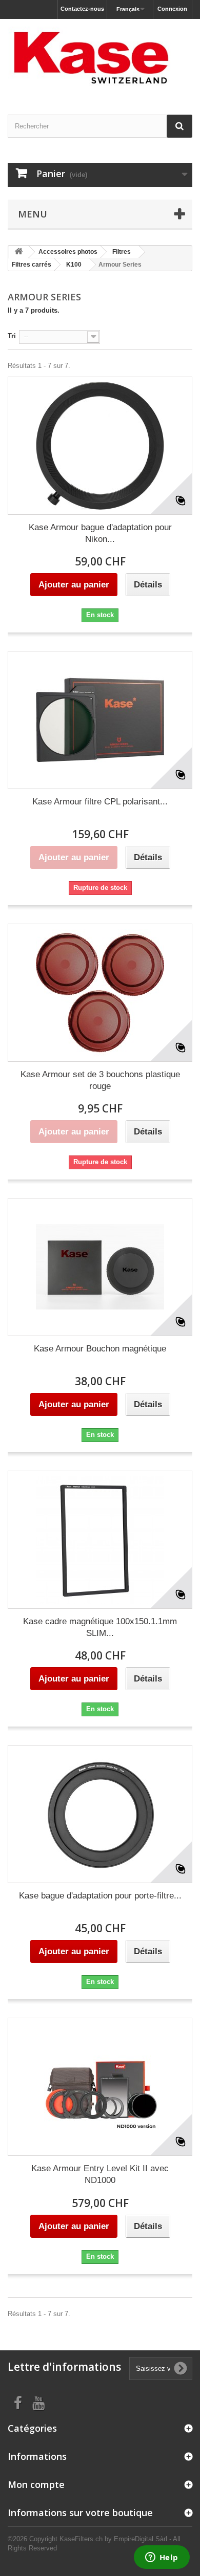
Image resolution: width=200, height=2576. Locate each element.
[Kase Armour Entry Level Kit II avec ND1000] (100, 2087)
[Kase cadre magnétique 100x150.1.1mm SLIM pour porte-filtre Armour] (100, 1540)
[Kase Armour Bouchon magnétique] (100, 1267)
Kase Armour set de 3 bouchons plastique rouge (100, 1080)
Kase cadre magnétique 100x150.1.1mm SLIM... (100, 1627)
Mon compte (36, 2484)
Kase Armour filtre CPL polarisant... (100, 802)
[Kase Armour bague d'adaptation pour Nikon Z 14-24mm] (100, 446)
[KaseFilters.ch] (100, 58)
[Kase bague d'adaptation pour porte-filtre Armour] (100, 1814)
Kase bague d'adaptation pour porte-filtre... (100, 1896)
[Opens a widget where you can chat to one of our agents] (162, 2558)
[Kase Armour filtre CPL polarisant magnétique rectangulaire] (100, 720)
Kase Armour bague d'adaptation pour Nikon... (100, 533)
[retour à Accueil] (18, 252)
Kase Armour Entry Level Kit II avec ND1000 (100, 2174)
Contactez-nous (82, 9)
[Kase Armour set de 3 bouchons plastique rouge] (100, 993)
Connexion (172, 9)
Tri (12, 336)
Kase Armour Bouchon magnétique (100, 1349)
